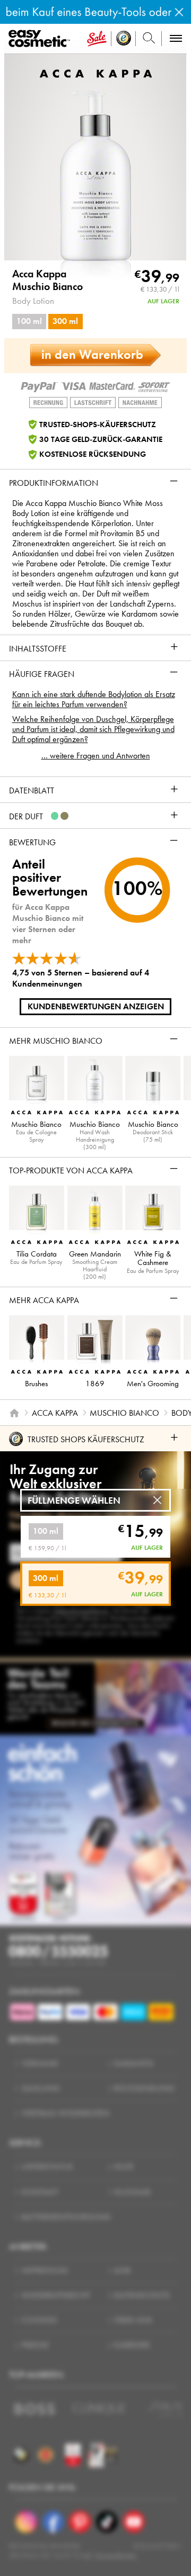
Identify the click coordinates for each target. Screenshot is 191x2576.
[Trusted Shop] (124, 39)
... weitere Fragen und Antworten (96, 756)
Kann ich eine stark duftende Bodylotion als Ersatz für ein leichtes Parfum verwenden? (94, 699)
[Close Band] (179, 12)
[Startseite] (14, 1413)
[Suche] (149, 39)
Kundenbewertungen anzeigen (96, 1006)
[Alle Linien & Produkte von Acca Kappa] (96, 72)
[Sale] (97, 39)
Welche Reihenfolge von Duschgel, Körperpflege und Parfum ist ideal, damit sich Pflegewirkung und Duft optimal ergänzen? (93, 729)
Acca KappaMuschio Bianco (47, 281)
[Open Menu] (41, 39)
